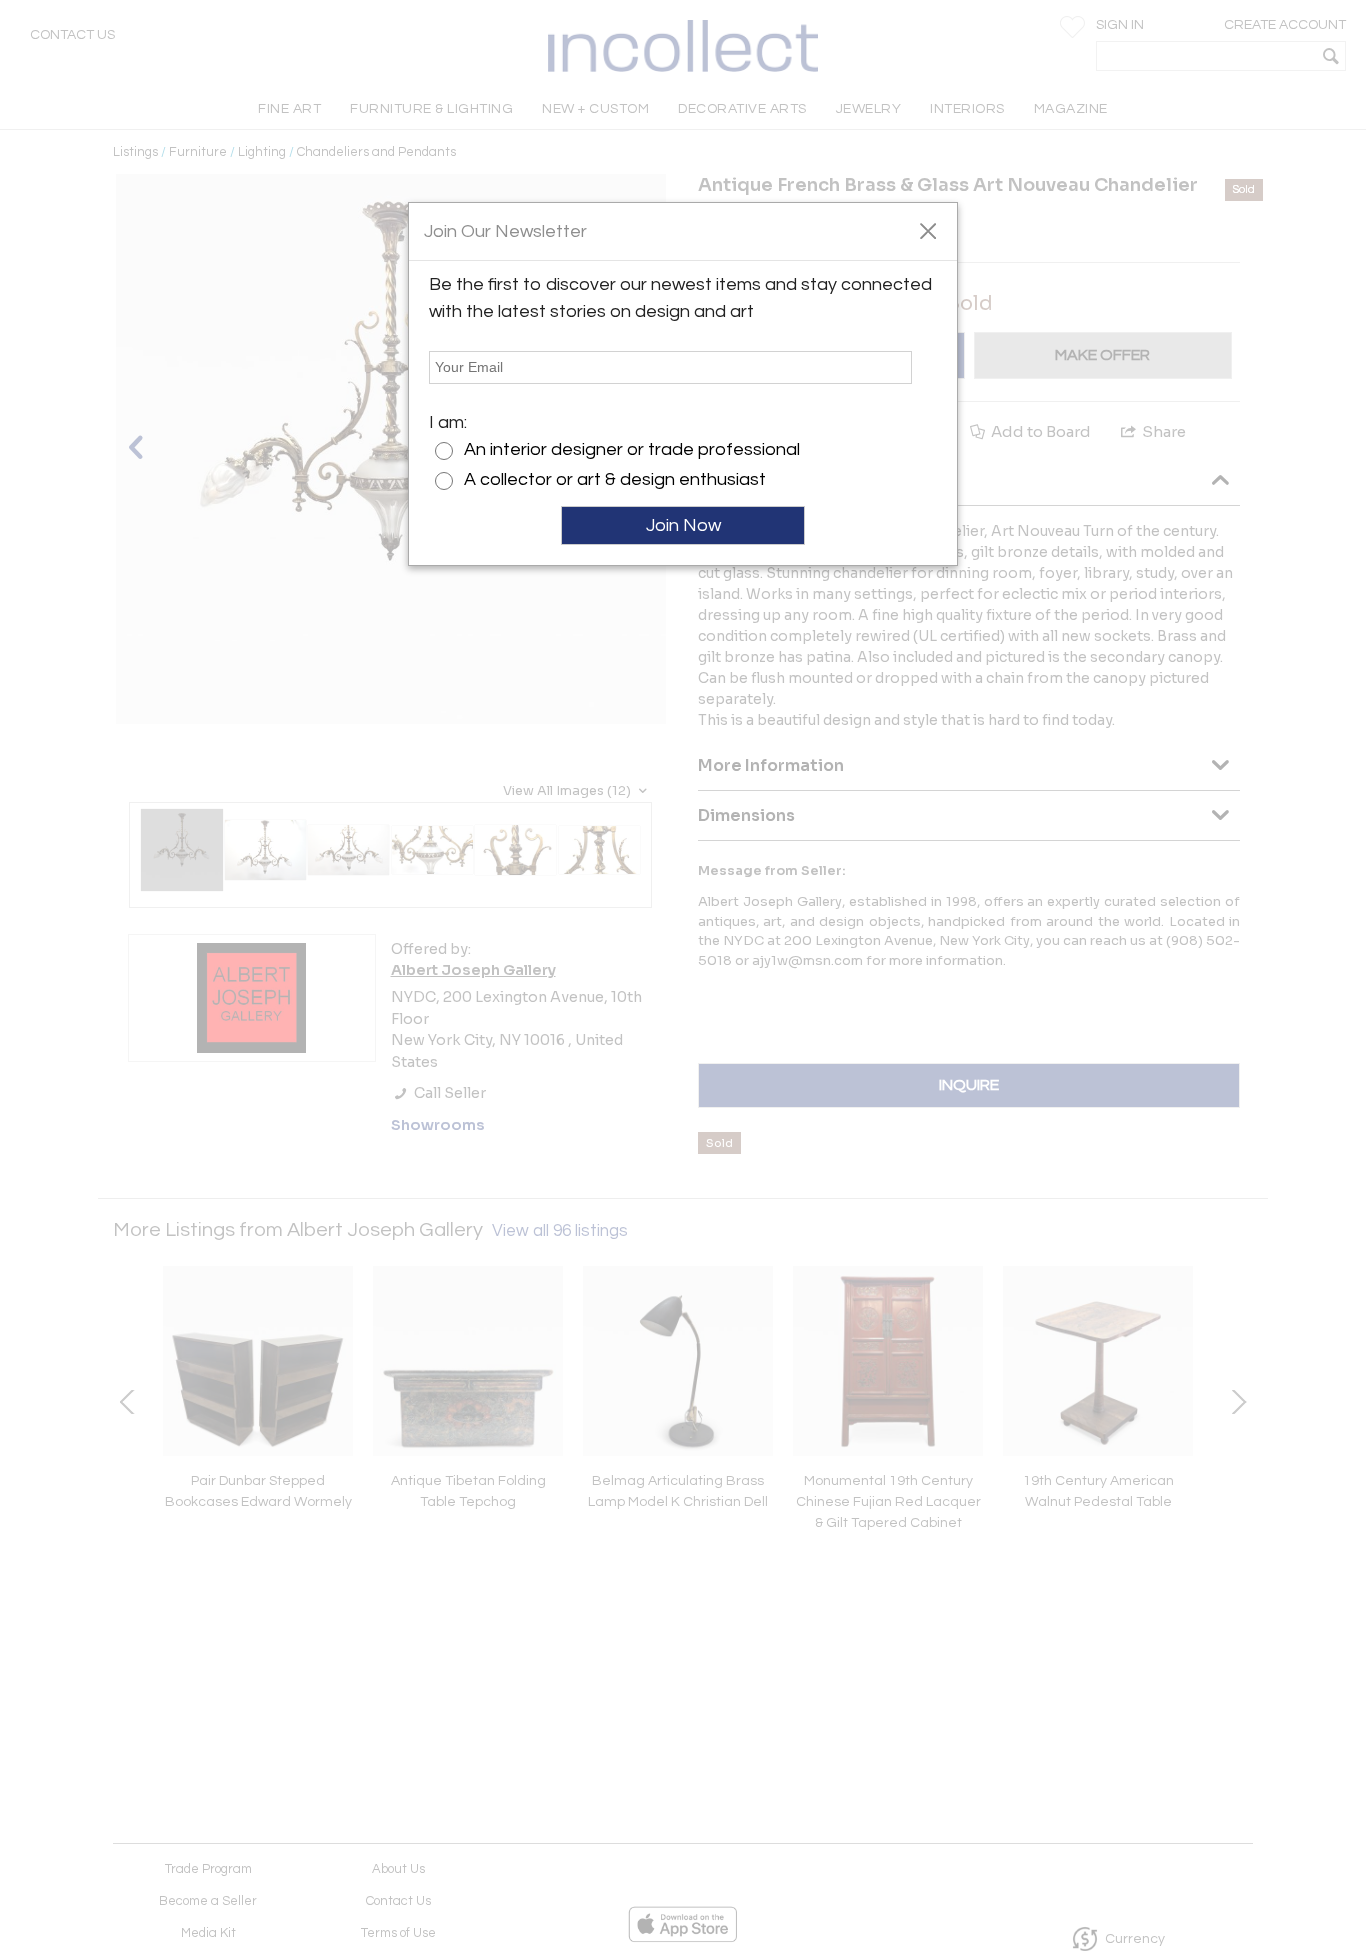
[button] (927, 230)
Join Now (683, 525)
